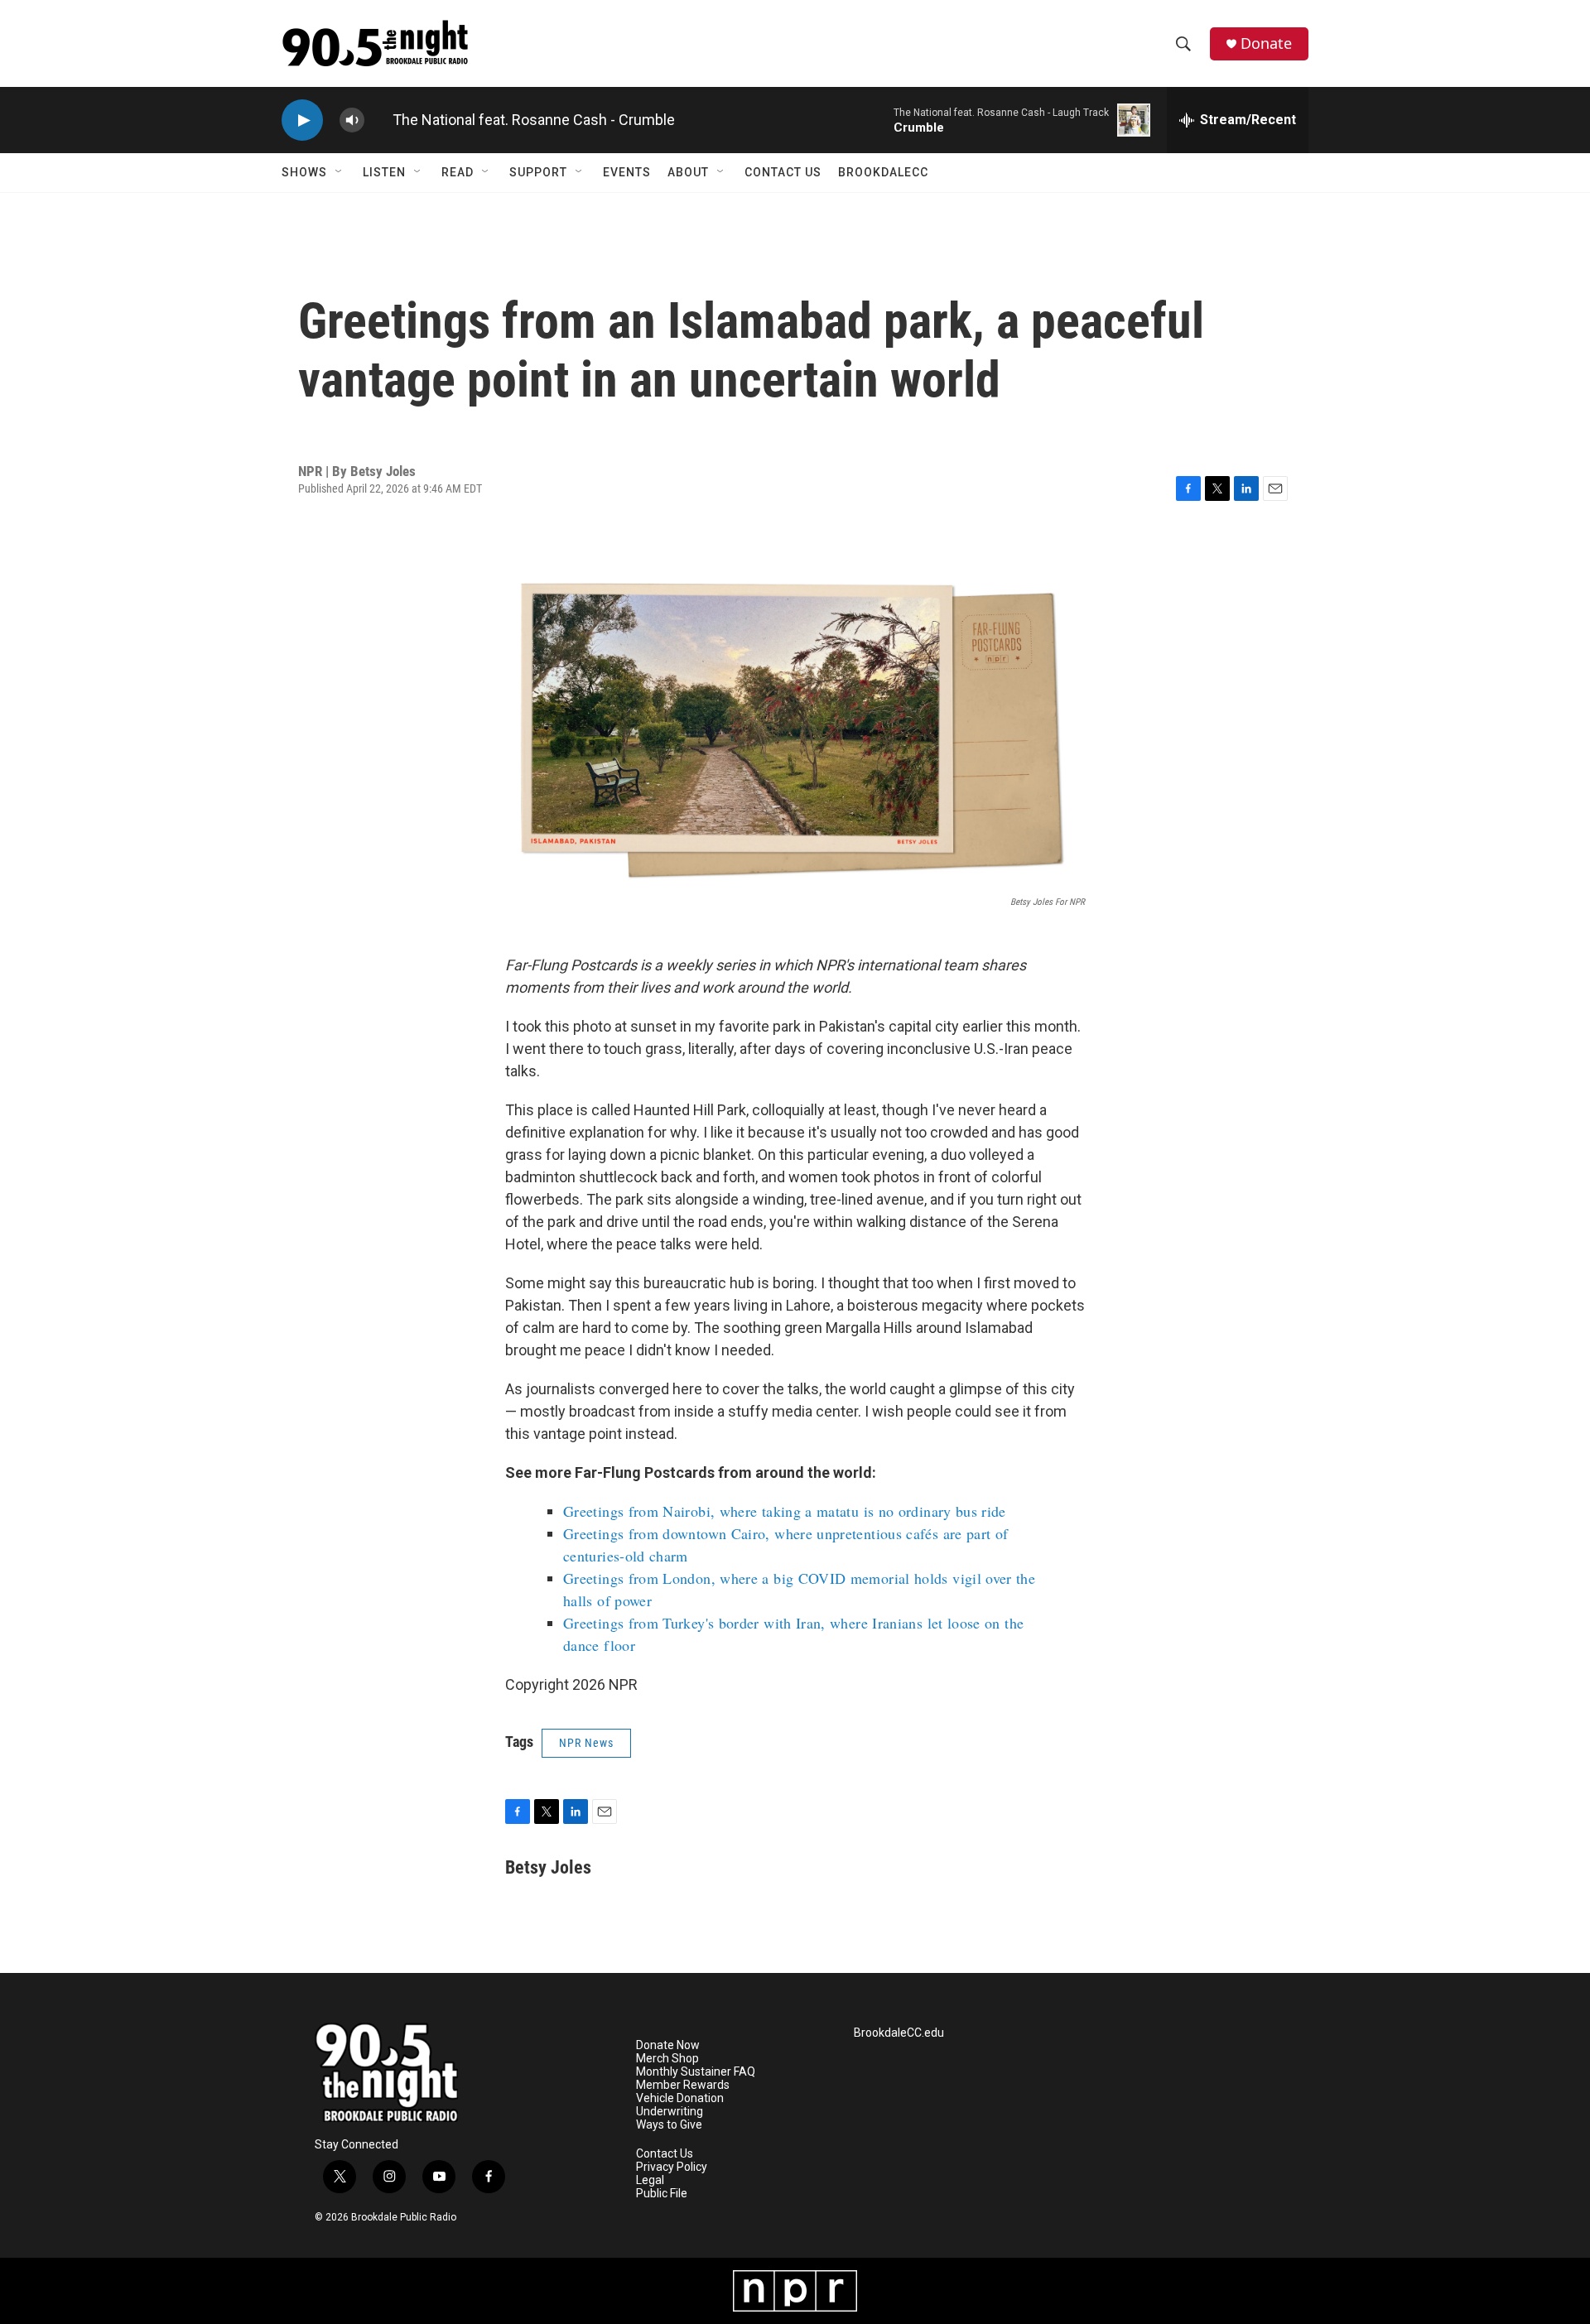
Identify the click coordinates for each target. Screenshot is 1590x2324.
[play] (302, 120)
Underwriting (670, 2112)
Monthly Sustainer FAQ (696, 2072)
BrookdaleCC (883, 172)
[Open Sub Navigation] (340, 172)
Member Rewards (683, 2085)
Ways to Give (669, 2125)
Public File (662, 2194)
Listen (384, 172)
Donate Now (668, 2045)
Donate (1266, 43)
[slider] (378, 120)
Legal (650, 2180)
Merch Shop (667, 2059)
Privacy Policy (672, 2167)
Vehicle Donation (680, 2098)
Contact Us (783, 172)
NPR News (586, 1743)
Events (627, 172)
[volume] (352, 120)
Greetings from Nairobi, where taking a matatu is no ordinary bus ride (785, 1511)
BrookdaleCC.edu (899, 2033)
